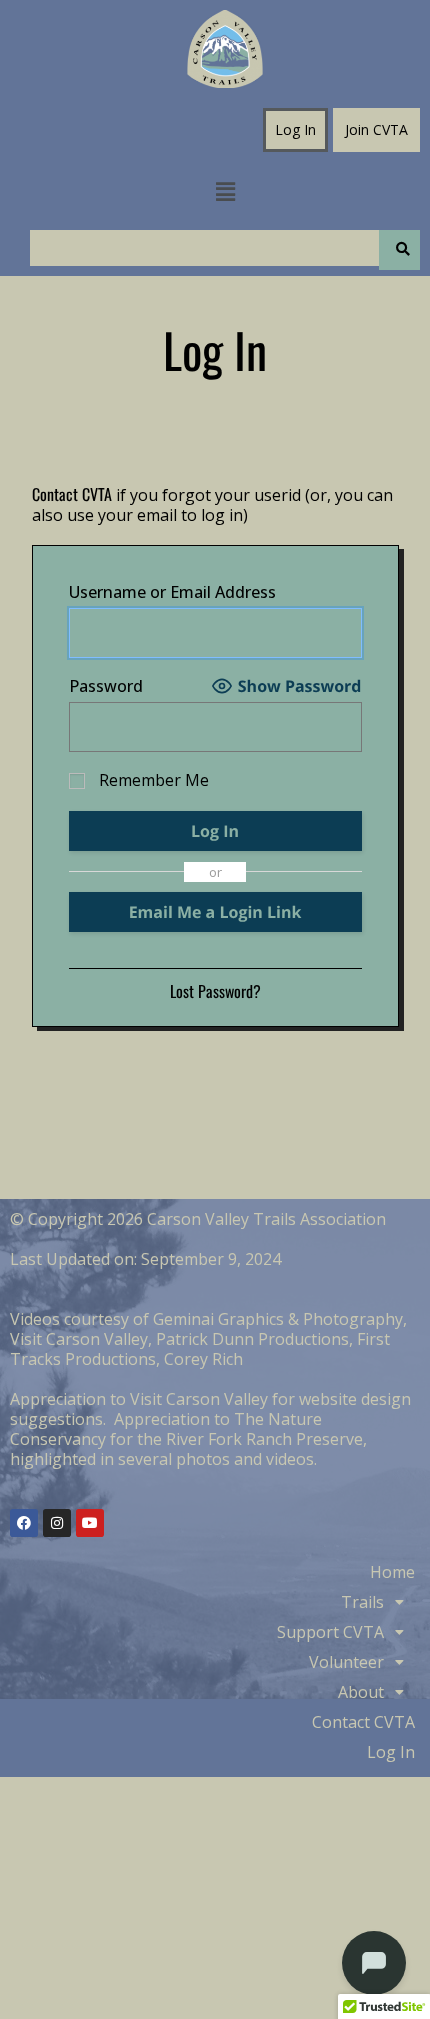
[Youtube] (90, 1523)
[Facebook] (24, 1523)
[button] (225, 191)
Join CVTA (376, 129)
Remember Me (152, 780)
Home (392, 1572)
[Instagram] (57, 1523)
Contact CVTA (72, 494)
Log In (295, 129)
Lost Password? (215, 991)
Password (106, 686)
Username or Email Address (172, 592)
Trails (362, 1602)
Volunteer (346, 1662)
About (361, 1692)
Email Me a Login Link (215, 912)
